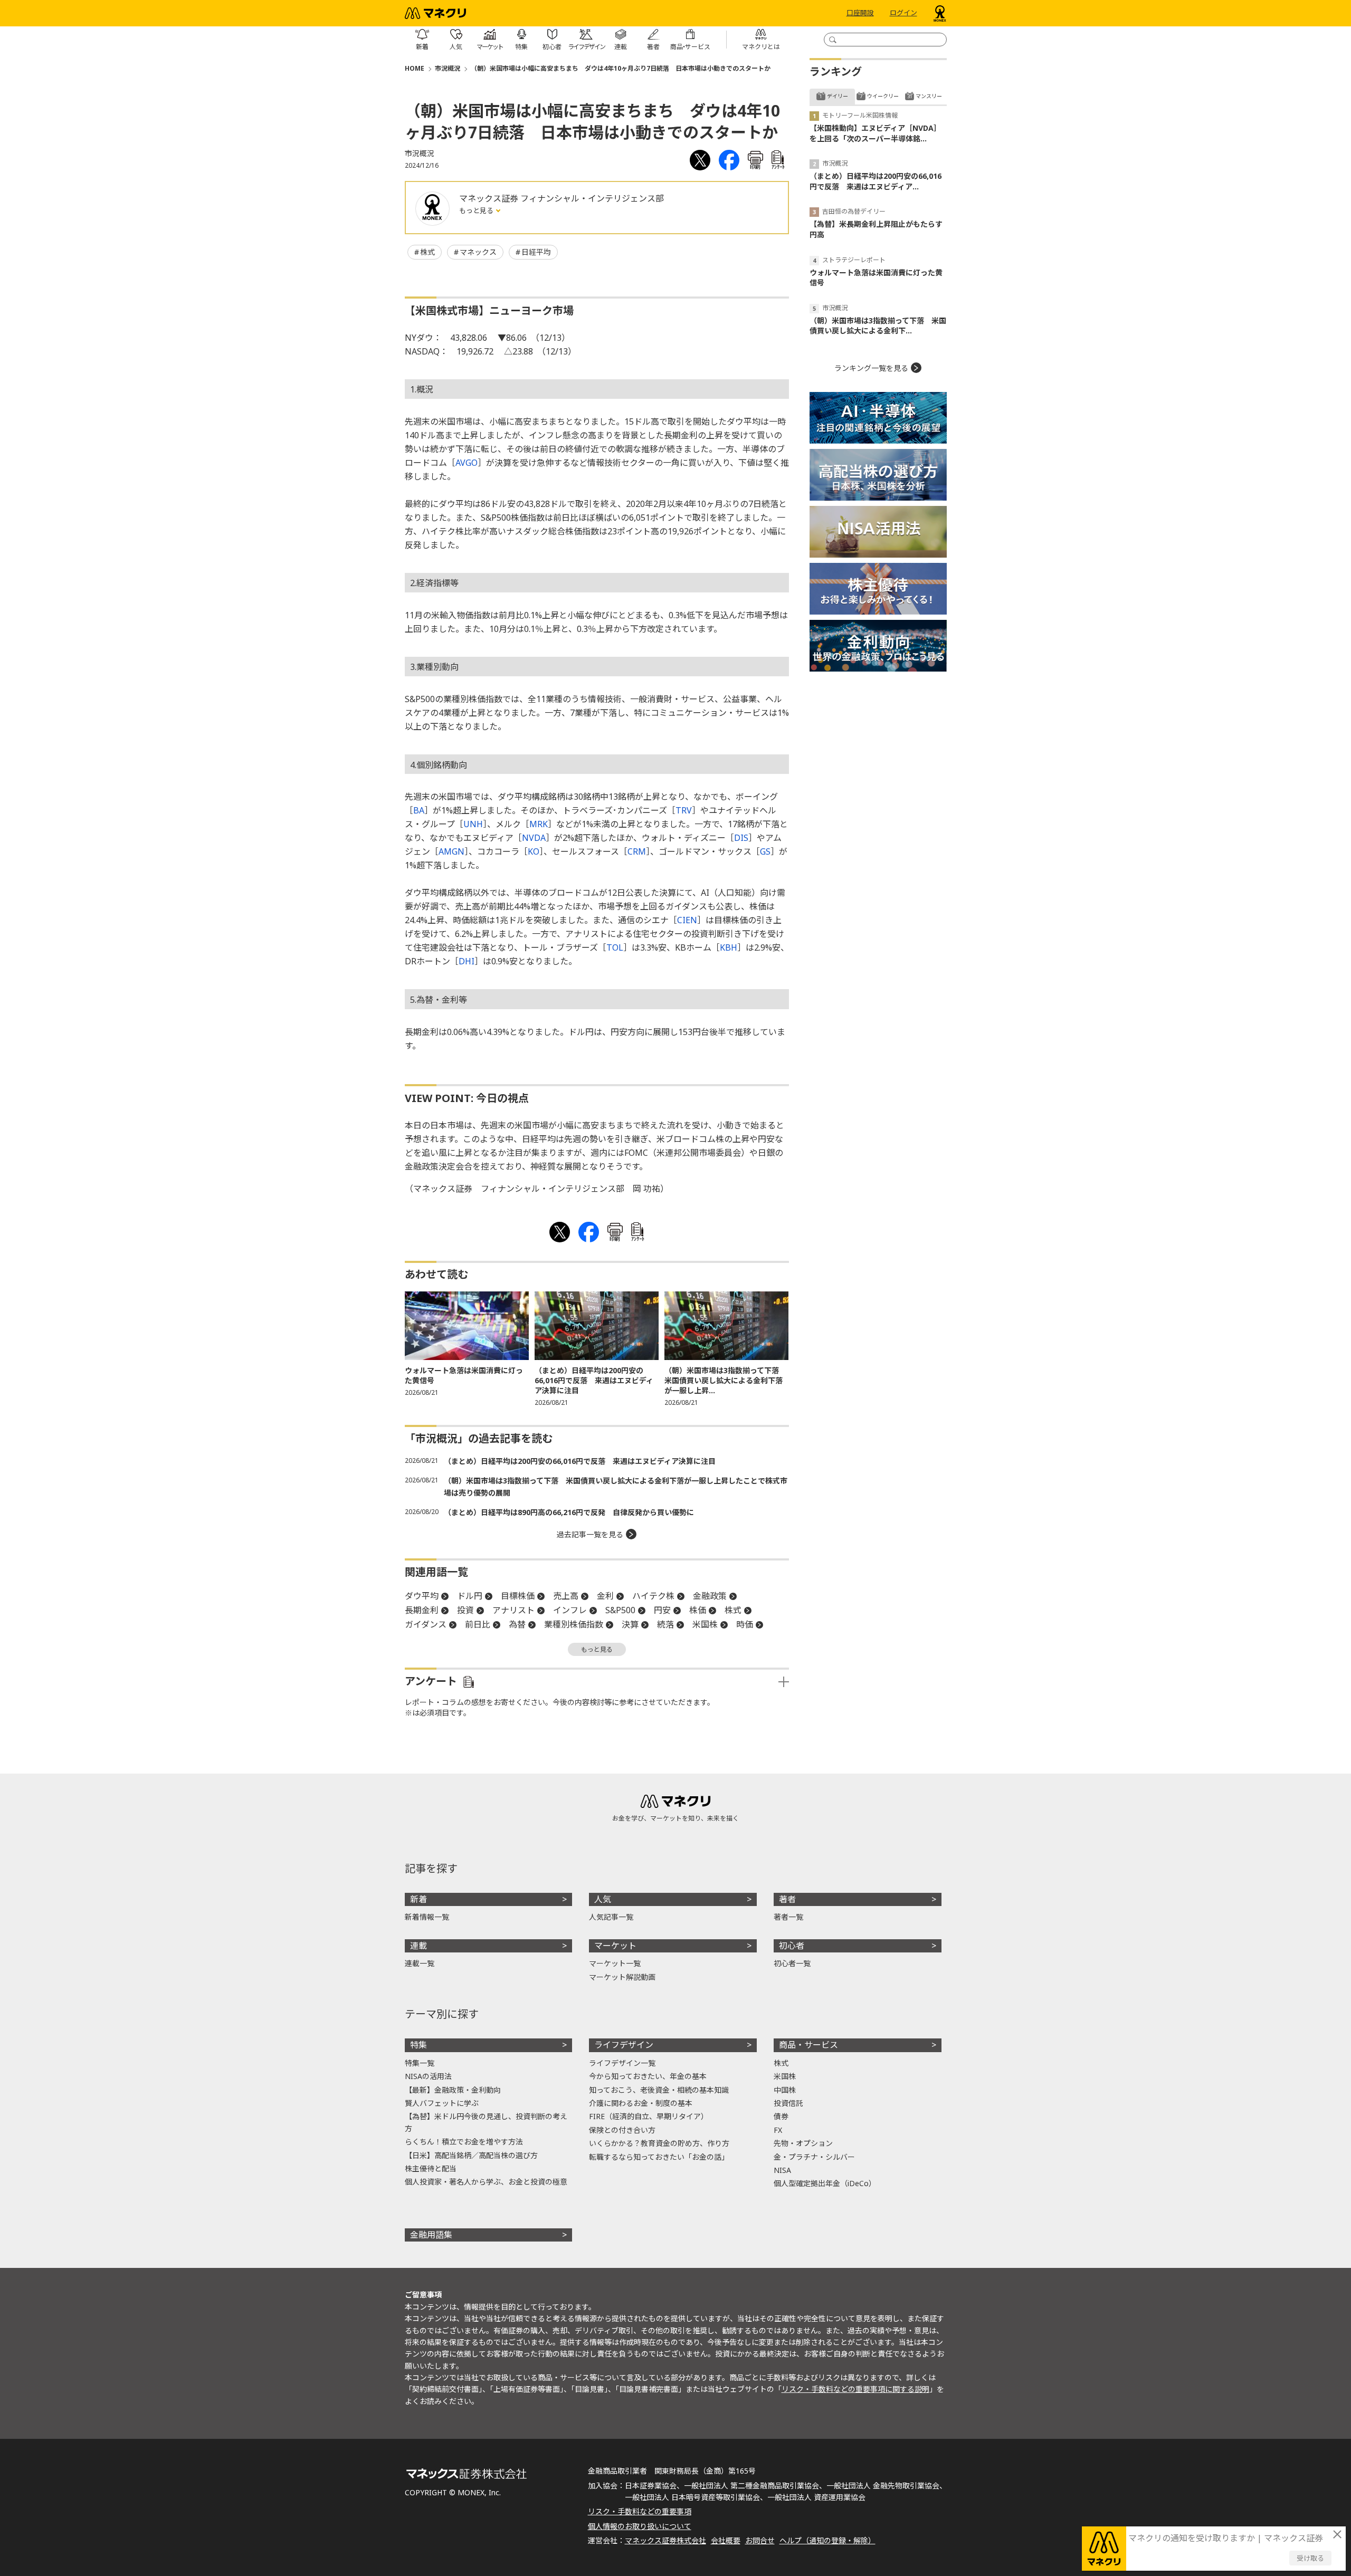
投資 (465, 1610)
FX (778, 2130)
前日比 (478, 1624)
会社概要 (726, 2540)
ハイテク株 (653, 1596)
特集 (418, 2045)
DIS (741, 838)
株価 (698, 1610)
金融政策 (710, 1596)
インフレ (570, 1610)
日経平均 (536, 252)
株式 (427, 252)
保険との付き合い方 (622, 2130)
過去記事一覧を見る (590, 1534)
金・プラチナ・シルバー (814, 2157)
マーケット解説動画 (622, 1977)
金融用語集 (431, 2235)
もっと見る (477, 210)
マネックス (478, 252)
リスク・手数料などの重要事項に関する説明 (855, 2389)
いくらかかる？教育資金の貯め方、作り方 (659, 2143)
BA (419, 810)
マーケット (615, 1946)
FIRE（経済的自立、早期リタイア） (649, 2116)
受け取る (1310, 2558)
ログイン (903, 13)
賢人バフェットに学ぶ (442, 2103)
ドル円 (470, 1596)
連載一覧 (420, 1963)
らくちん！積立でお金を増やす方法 (464, 2142)
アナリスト (513, 1610)
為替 (517, 1624)
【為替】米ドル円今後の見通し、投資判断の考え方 (486, 2122)
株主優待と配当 (431, 2168)
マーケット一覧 (615, 1963)
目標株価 (518, 1596)
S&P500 (620, 1610)
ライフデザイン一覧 (622, 2063)
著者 (787, 1899)
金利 (605, 1596)
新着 (418, 1899)
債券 (781, 2116)
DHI (467, 961)
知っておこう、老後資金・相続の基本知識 (659, 2090)
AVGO (467, 463)
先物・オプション (803, 2143)
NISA (782, 2170)
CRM (637, 851)
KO (534, 851)
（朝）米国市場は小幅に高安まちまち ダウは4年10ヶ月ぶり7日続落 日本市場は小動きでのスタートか (621, 68)
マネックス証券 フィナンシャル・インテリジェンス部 (562, 198)
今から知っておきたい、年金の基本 (648, 2076)
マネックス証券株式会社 (665, 2540)
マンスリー (929, 96)
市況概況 (448, 68)
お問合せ (760, 2540)
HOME (415, 68)
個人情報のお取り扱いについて (640, 2526)
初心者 (792, 1946)
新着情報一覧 (427, 1917)
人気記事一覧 (611, 1917)
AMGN (451, 851)
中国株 (785, 2090)
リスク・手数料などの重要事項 (640, 2511)
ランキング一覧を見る (871, 368)
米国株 (705, 1624)
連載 (418, 1946)
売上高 (566, 1596)
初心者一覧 (792, 1963)
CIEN (687, 920)
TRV (684, 810)
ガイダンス (426, 1624)
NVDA (534, 838)
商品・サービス (808, 2045)
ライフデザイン (624, 2045)
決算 (630, 1624)
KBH (729, 947)
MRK (539, 824)
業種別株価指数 (574, 1624)
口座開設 (860, 13)
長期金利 (422, 1610)
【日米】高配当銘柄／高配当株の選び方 (471, 2155)
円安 (662, 1610)
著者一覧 (788, 1917)
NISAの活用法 (428, 2076)
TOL (615, 947)
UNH (473, 824)
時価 (745, 1624)
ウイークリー (883, 96)
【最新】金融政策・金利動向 (453, 2090)
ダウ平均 (422, 1596)
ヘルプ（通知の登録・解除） (827, 2540)
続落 (665, 1624)
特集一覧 (420, 2063)
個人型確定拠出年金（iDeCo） (825, 2183)
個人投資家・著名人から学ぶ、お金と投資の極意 (486, 2182)
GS (765, 851)
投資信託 (788, 2103)
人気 (603, 1899)
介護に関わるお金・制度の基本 (641, 2103)
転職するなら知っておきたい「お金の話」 (659, 2157)
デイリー (838, 96)
